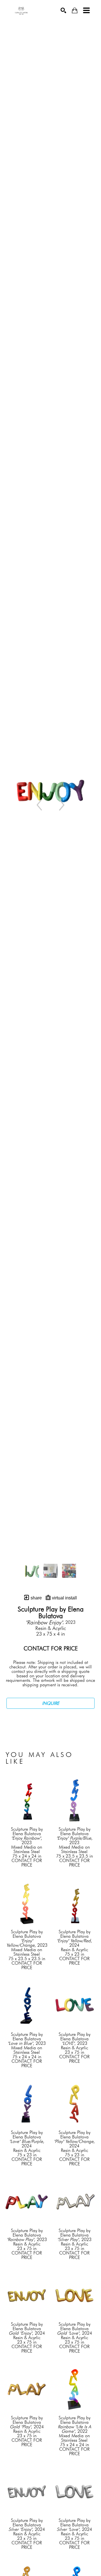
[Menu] (86, 10)
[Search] (63, 10)
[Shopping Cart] (75, 11)
